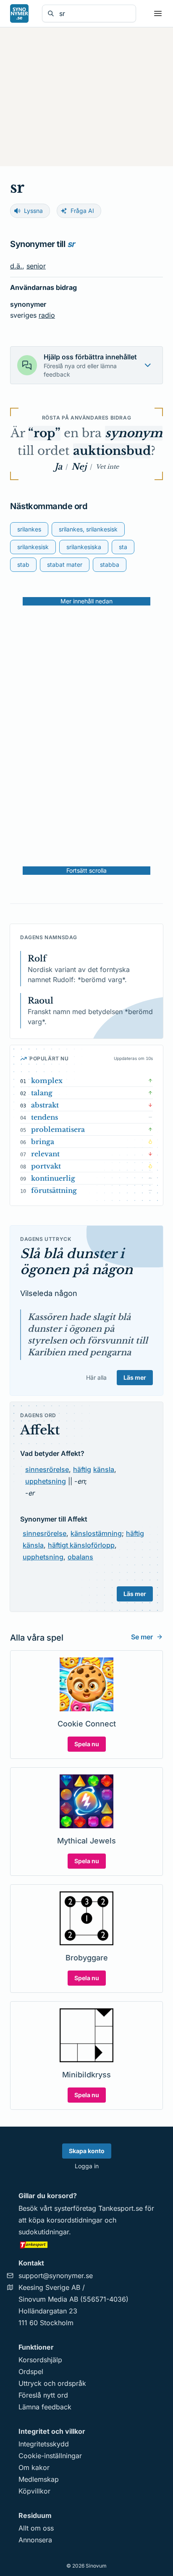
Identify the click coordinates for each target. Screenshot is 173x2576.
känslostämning (96, 1533)
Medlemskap (39, 2479)
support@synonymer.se (56, 2276)
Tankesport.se (121, 2208)
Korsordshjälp (40, 2360)
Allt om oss (36, 2528)
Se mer (142, 1637)
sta (123, 547)
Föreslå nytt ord (43, 2395)
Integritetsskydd (44, 2444)
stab (23, 564)
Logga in (87, 2166)
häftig (82, 1469)
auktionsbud (112, 451)
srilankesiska (84, 547)
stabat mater (65, 564)
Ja (58, 467)
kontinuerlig (53, 1178)
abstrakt (45, 1105)
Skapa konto (87, 2151)
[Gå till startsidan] (19, 13)
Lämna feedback (45, 2407)
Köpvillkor (34, 2491)
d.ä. (16, 266)
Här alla (96, 1377)
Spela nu (87, 1744)
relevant (45, 1154)
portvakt (46, 1166)
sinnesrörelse (47, 1469)
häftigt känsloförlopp (81, 1545)
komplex (47, 1081)
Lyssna (33, 211)
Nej (79, 467)
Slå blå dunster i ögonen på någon (76, 1262)
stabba (110, 564)
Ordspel (31, 2372)
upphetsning (46, 1481)
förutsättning (54, 1190)
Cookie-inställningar (50, 2456)
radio (47, 315)
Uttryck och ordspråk (52, 2383)
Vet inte (107, 467)
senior (36, 266)
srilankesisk (33, 547)
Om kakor (34, 2467)
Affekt (40, 1430)
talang (42, 1093)
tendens (45, 1117)
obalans (80, 1557)
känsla (104, 1469)
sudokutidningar (44, 2232)
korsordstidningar (75, 2220)
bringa (43, 1142)
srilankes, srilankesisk (88, 529)
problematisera (58, 1129)
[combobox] (95, 13)
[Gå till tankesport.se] (86, 2244)
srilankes (29, 529)
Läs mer (135, 1377)
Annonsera (35, 2540)
